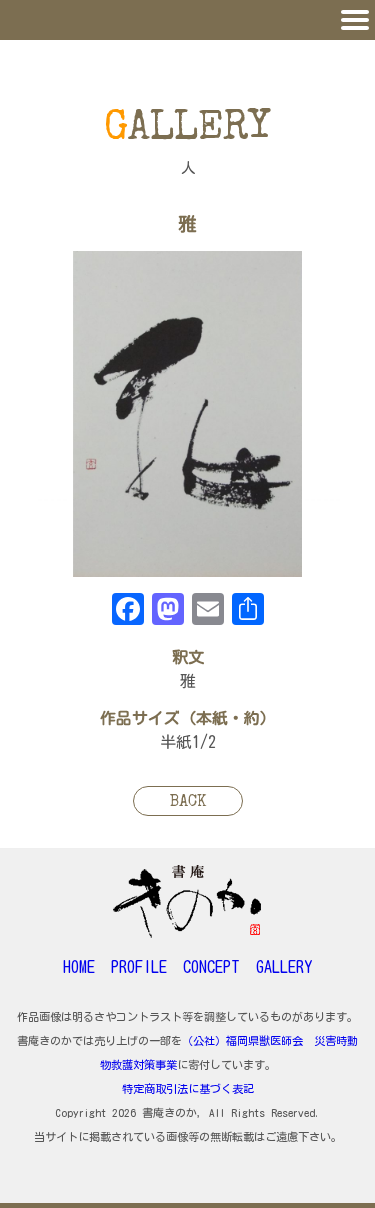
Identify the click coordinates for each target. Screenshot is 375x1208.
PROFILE (139, 967)
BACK (188, 803)
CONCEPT (211, 967)
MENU (187, 20)
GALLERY (284, 967)
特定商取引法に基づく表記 (188, 1088)
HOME (79, 967)
